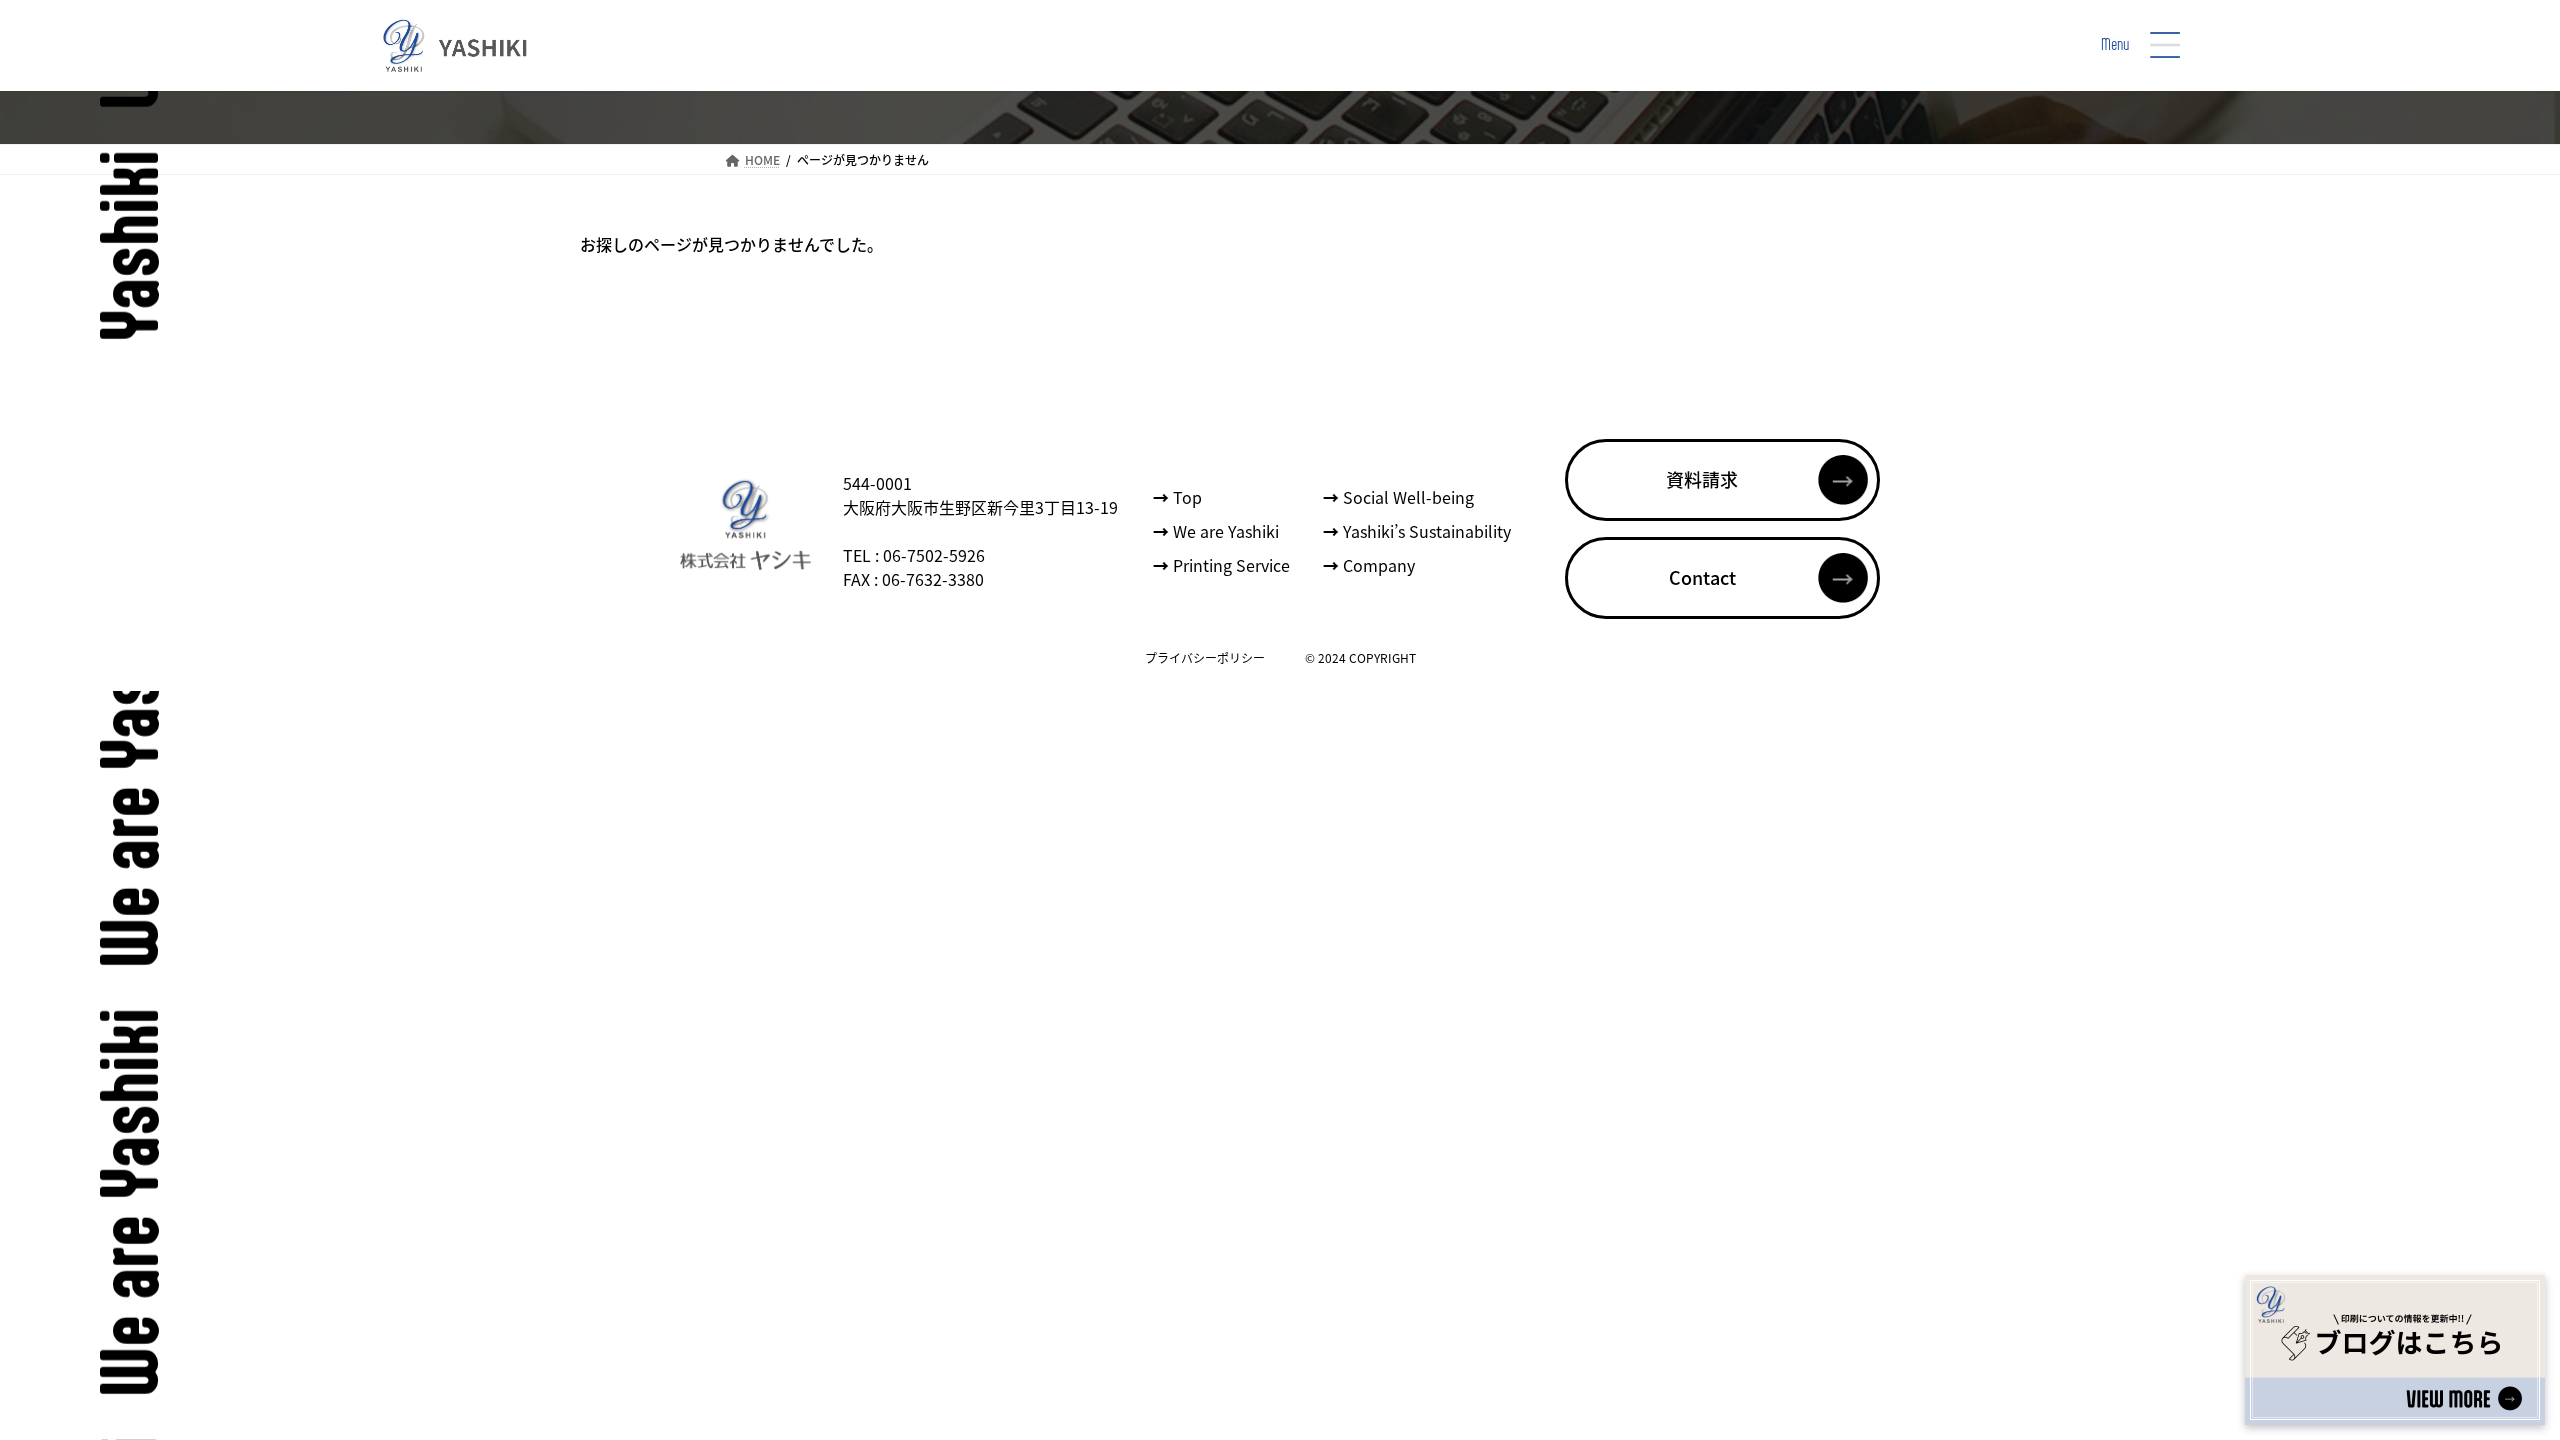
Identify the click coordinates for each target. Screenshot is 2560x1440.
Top (1177, 498)
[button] (1722, 480)
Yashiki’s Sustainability (1417, 532)
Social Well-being (1398, 498)
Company (1369, 566)
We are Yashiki (1216, 532)
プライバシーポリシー (1205, 657)
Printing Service (1221, 566)
